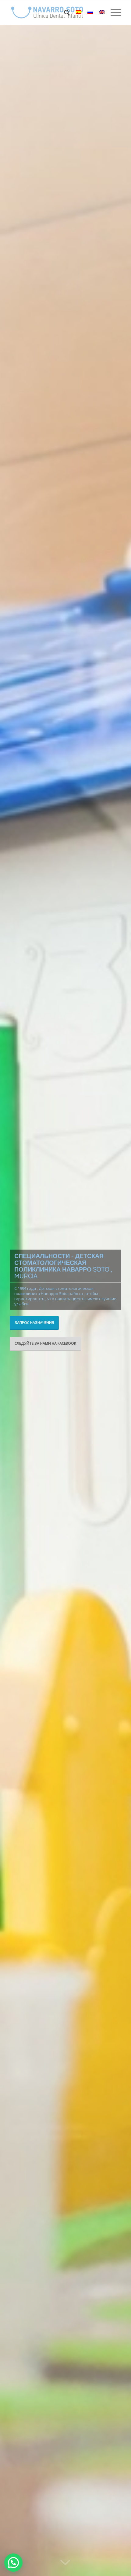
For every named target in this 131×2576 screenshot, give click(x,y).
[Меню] (113, 12)
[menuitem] (64, 12)
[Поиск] (64, 12)
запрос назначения (34, 1323)
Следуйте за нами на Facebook (45, 1343)
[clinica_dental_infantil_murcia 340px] (54, 12)
